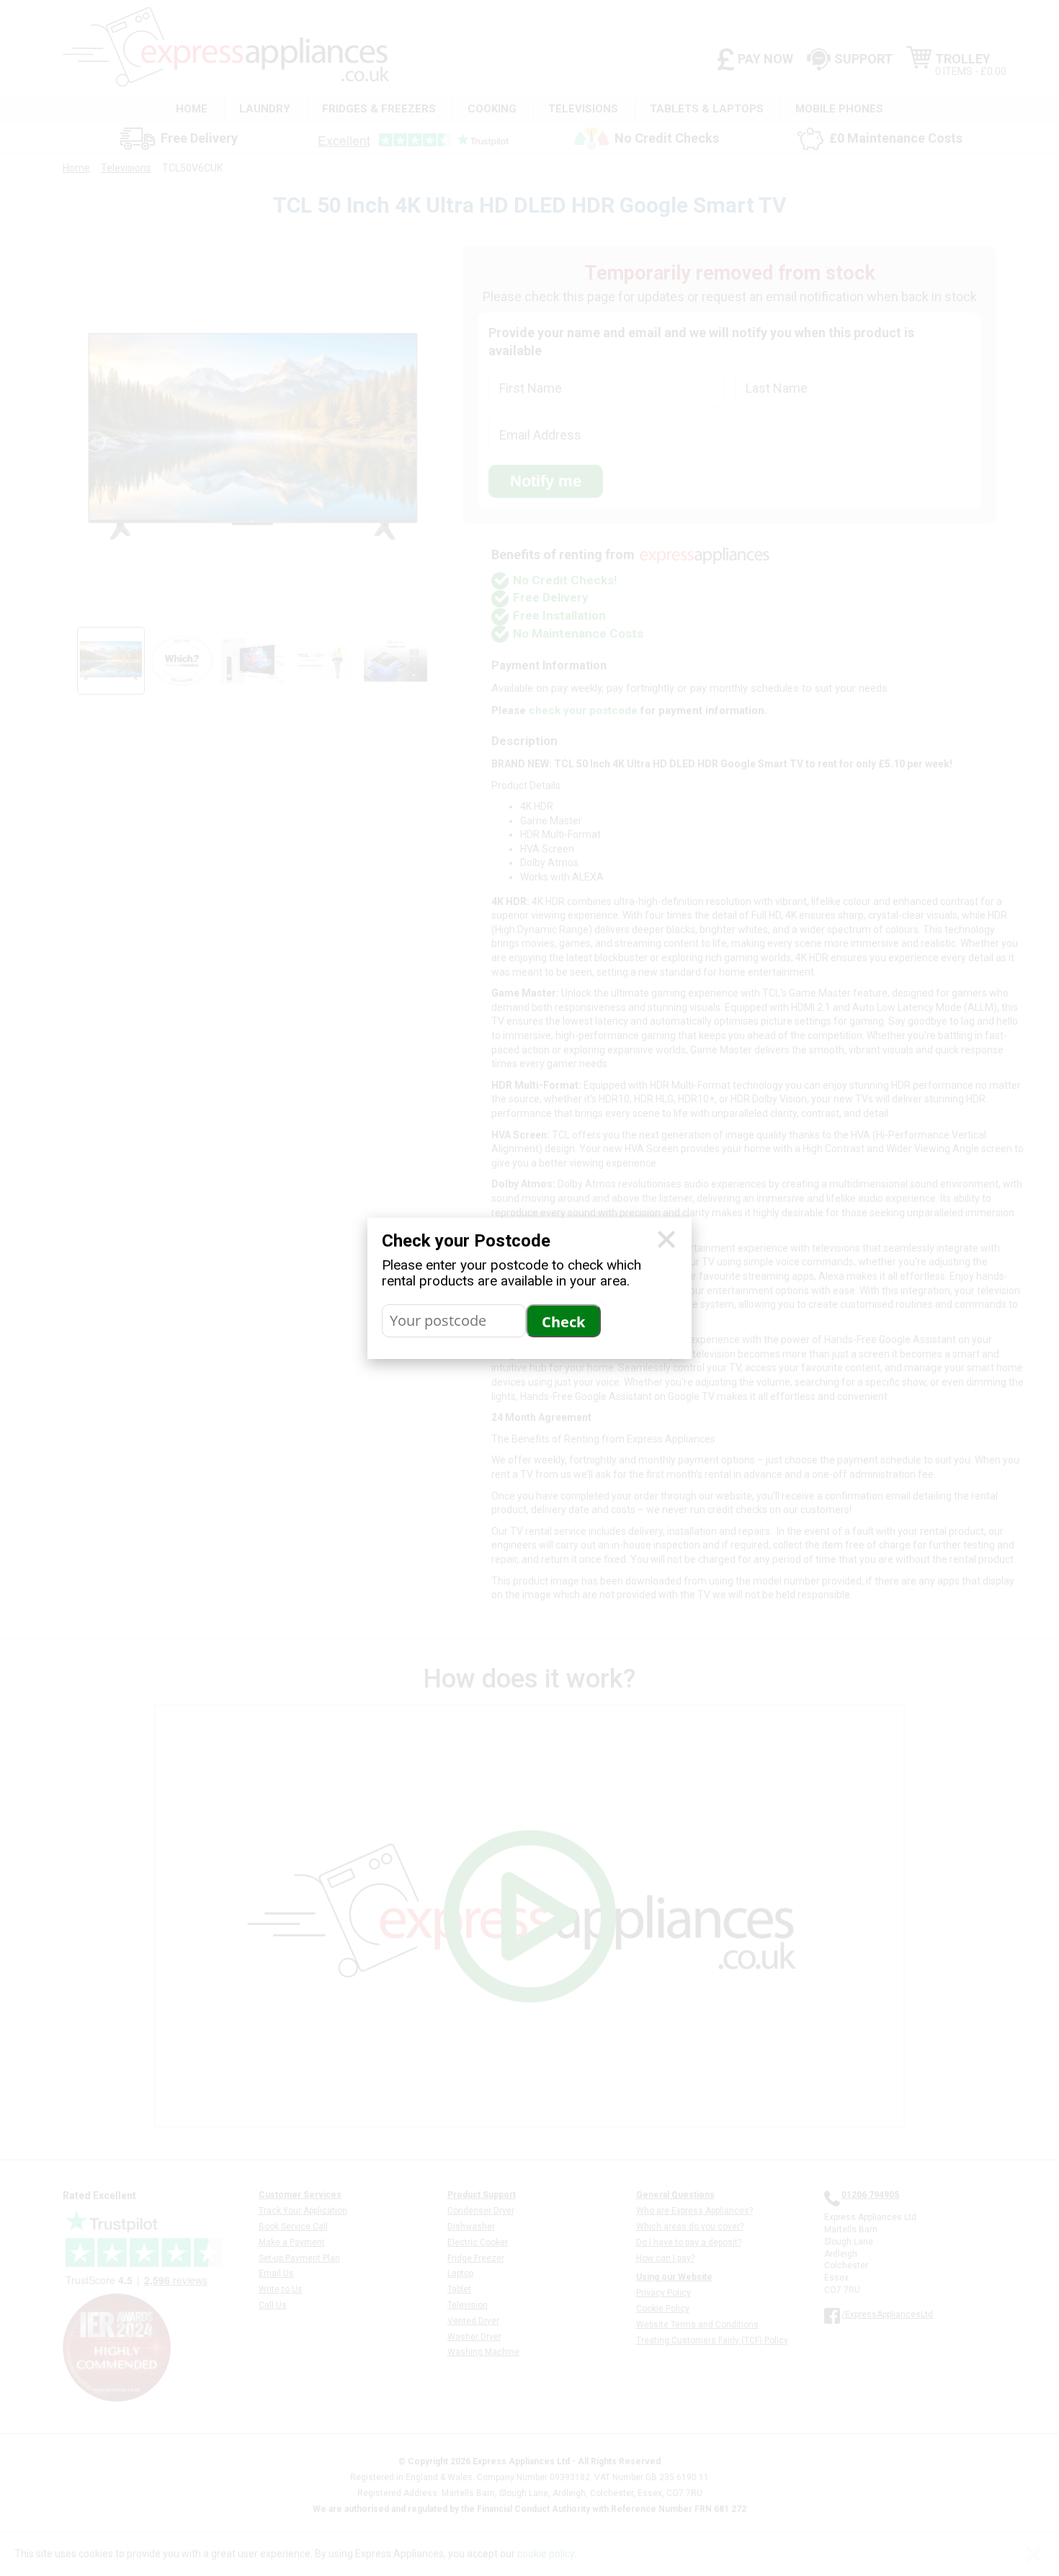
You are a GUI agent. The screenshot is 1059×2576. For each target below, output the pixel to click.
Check (563, 1322)
